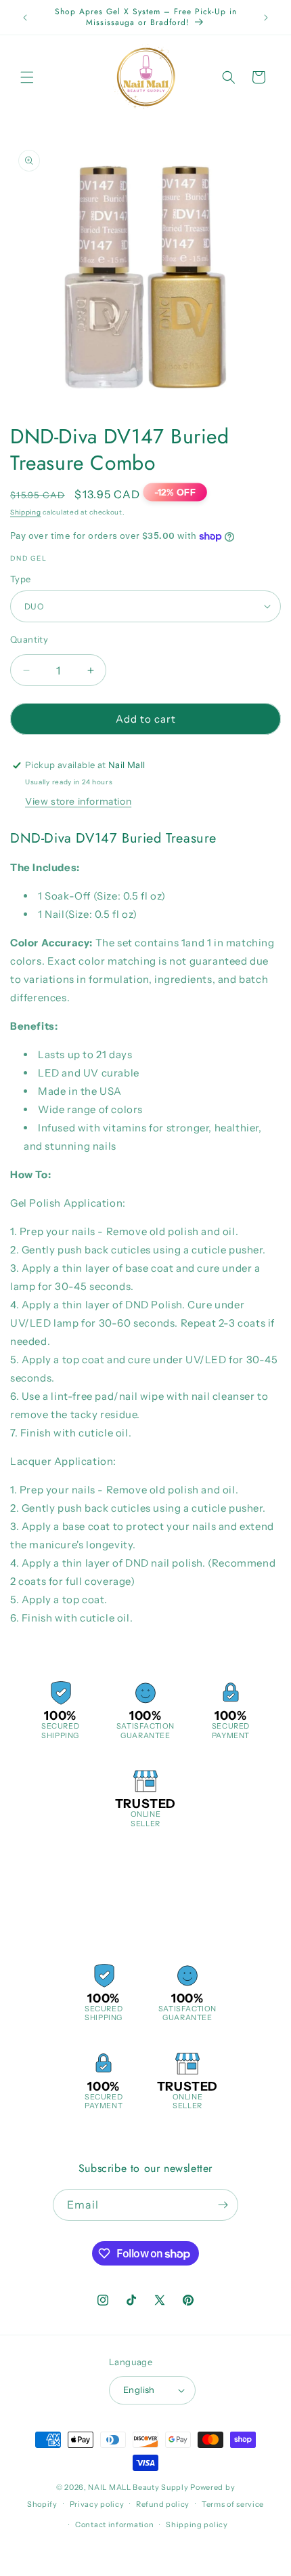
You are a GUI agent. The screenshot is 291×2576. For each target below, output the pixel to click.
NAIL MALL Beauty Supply (138, 2487)
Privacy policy (97, 2504)
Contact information (114, 2524)
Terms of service (233, 2504)
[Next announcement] (266, 18)
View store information (78, 801)
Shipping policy (197, 2524)
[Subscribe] (223, 2205)
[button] (27, 77)
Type (21, 579)
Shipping (26, 512)
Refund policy (163, 2504)
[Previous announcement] (25, 18)
